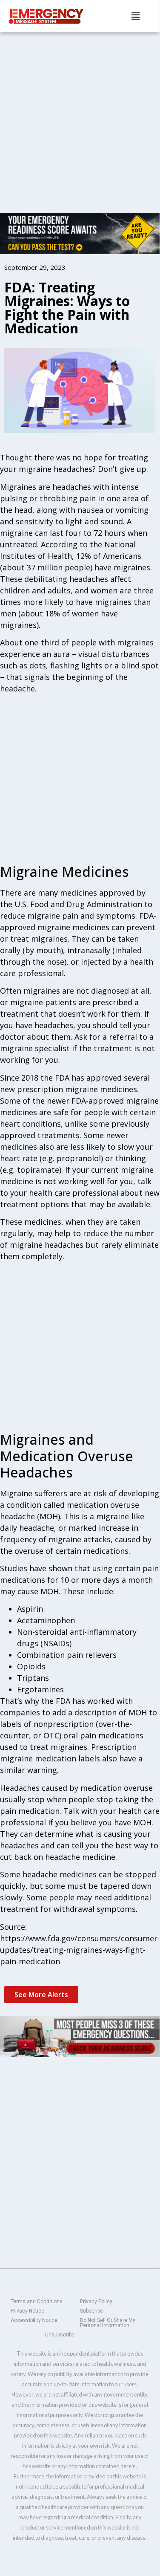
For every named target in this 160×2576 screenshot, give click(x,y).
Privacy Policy (96, 2301)
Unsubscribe (60, 2335)
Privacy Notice (27, 2311)
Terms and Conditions (37, 2301)
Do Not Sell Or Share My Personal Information (108, 2323)
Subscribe (91, 2311)
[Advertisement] (80, 116)
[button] (135, 16)
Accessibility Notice (34, 2320)
